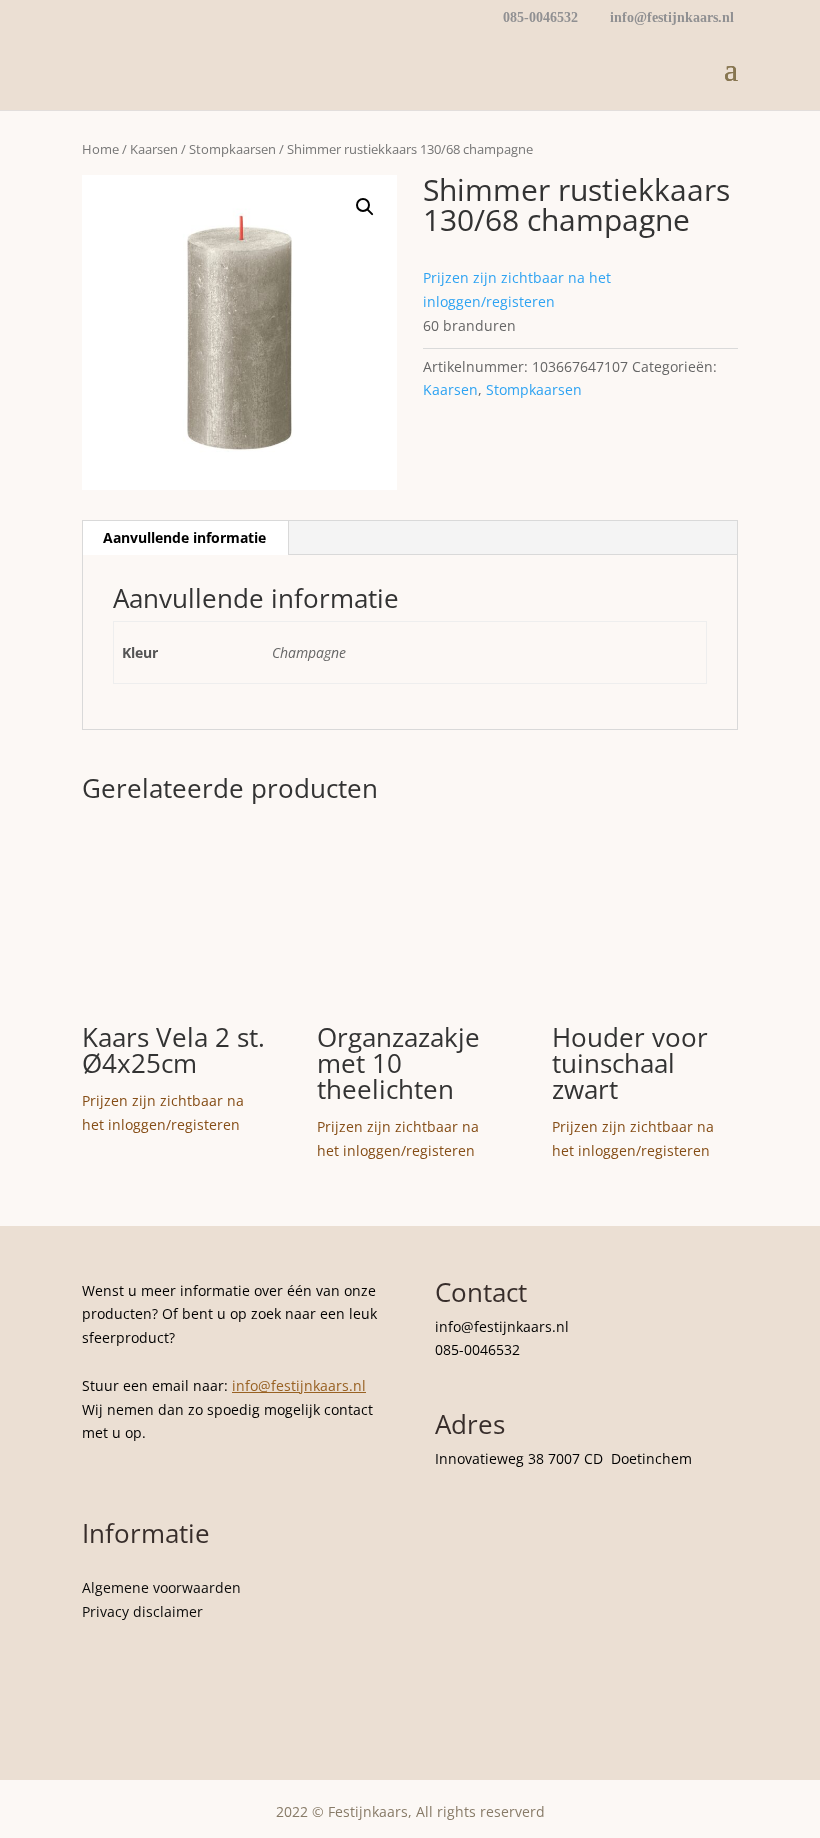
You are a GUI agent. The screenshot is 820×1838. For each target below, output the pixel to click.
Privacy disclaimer (142, 1611)
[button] (365, 207)
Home (100, 149)
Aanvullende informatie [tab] (184, 537)
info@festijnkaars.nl (299, 1385)
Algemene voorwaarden (161, 1587)
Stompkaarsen (232, 149)
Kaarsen (154, 149)
